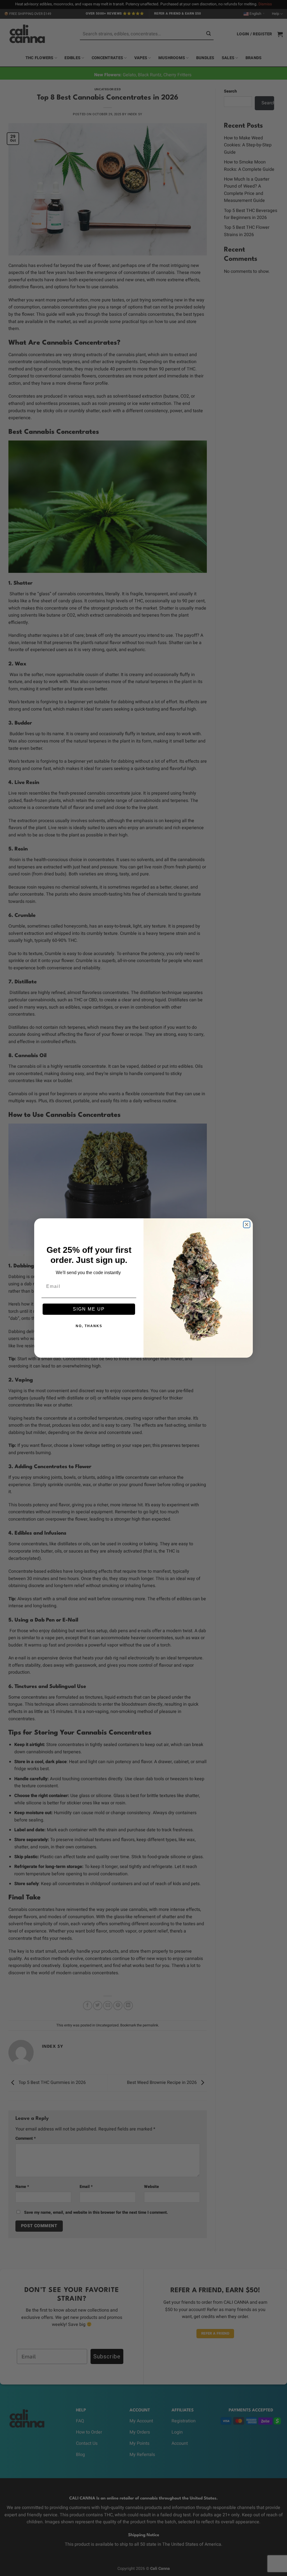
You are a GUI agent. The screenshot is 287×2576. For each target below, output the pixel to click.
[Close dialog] (247, 1224)
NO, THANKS (89, 1326)
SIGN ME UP (89, 1309)
